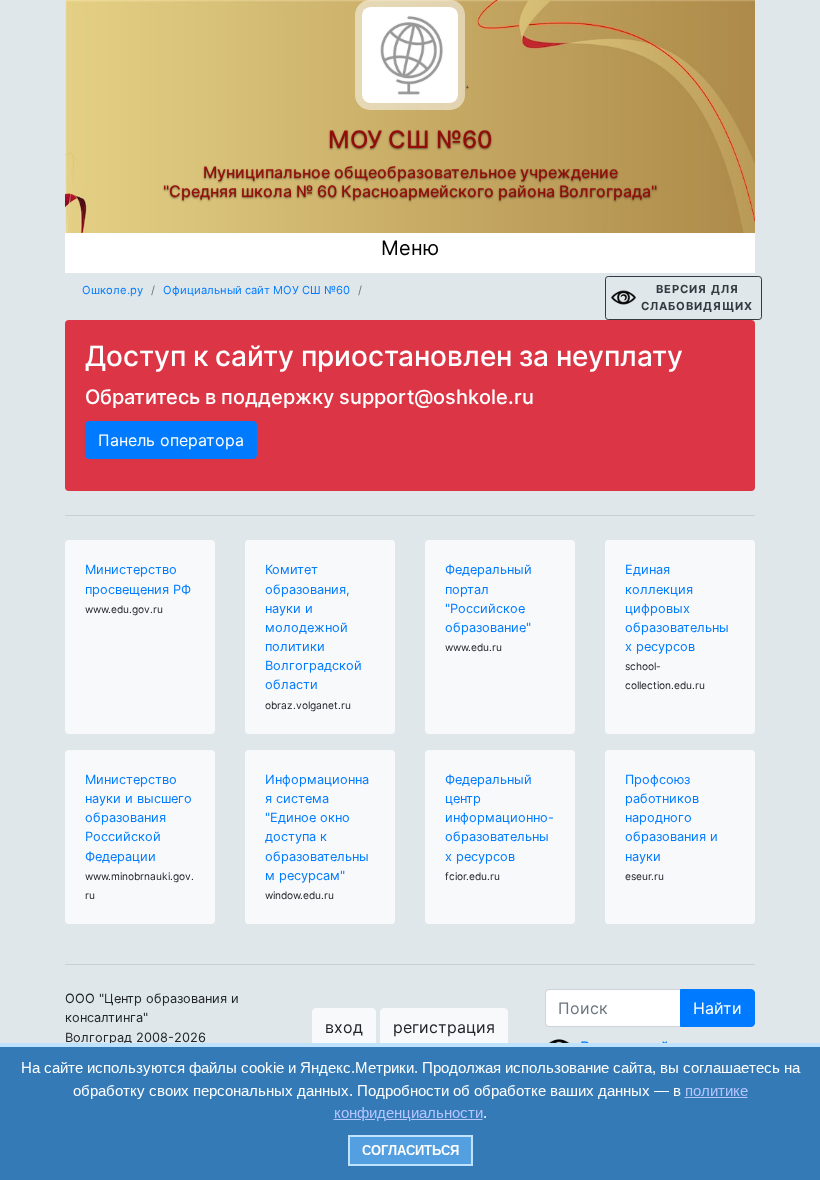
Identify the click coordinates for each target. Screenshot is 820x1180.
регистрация (444, 1027)
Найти (717, 1008)
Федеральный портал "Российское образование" (488, 598)
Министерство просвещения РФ (138, 579)
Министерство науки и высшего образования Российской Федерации (138, 818)
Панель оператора (171, 440)
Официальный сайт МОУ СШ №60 (256, 290)
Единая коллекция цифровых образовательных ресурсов (677, 608)
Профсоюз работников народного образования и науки (671, 818)
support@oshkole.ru (436, 397)
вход (344, 1027)
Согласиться (410, 1150)
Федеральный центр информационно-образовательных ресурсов (499, 818)
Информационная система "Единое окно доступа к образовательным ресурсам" (317, 827)
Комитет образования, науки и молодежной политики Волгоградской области (313, 627)
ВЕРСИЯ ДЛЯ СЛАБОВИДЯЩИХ (697, 297)
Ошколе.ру (112, 290)
